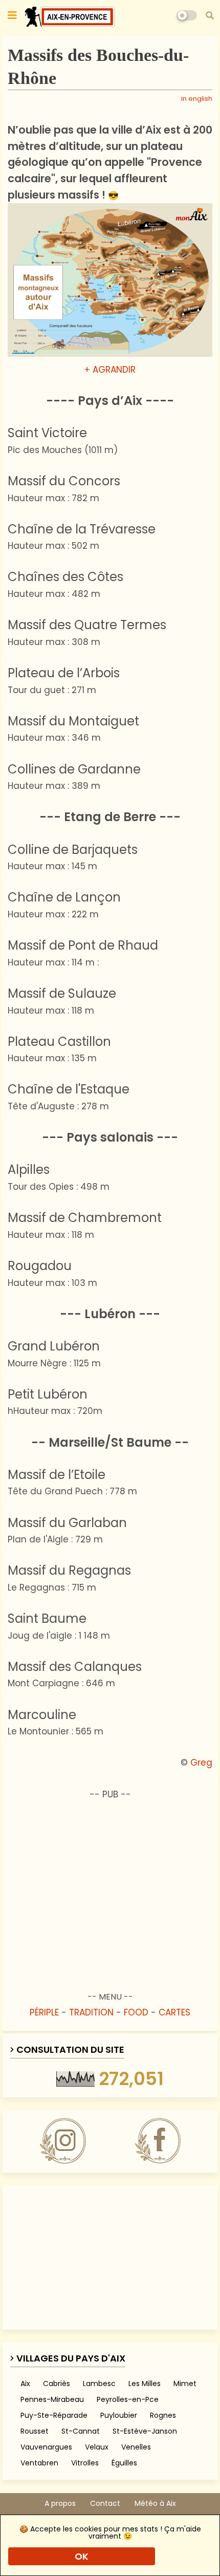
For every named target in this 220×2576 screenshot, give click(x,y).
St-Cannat (81, 2431)
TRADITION (91, 2012)
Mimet (185, 2384)
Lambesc (99, 2384)
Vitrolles (85, 2463)
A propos (60, 2504)
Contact (105, 2504)
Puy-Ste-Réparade (54, 2415)
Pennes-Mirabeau (52, 2399)
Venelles (136, 2447)
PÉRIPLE (44, 2012)
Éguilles (124, 2463)
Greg (201, 1763)
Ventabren (39, 2463)
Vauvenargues (46, 2447)
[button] (210, 15)
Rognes (163, 2415)
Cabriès (57, 2384)
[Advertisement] (110, 1887)
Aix (25, 2384)
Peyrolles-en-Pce (128, 2399)
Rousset (35, 2431)
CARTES (174, 2012)
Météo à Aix (155, 2504)
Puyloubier (119, 2415)
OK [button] (82, 2556)
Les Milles (145, 2384)
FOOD (136, 2012)
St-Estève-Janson (145, 2431)
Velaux (97, 2447)
